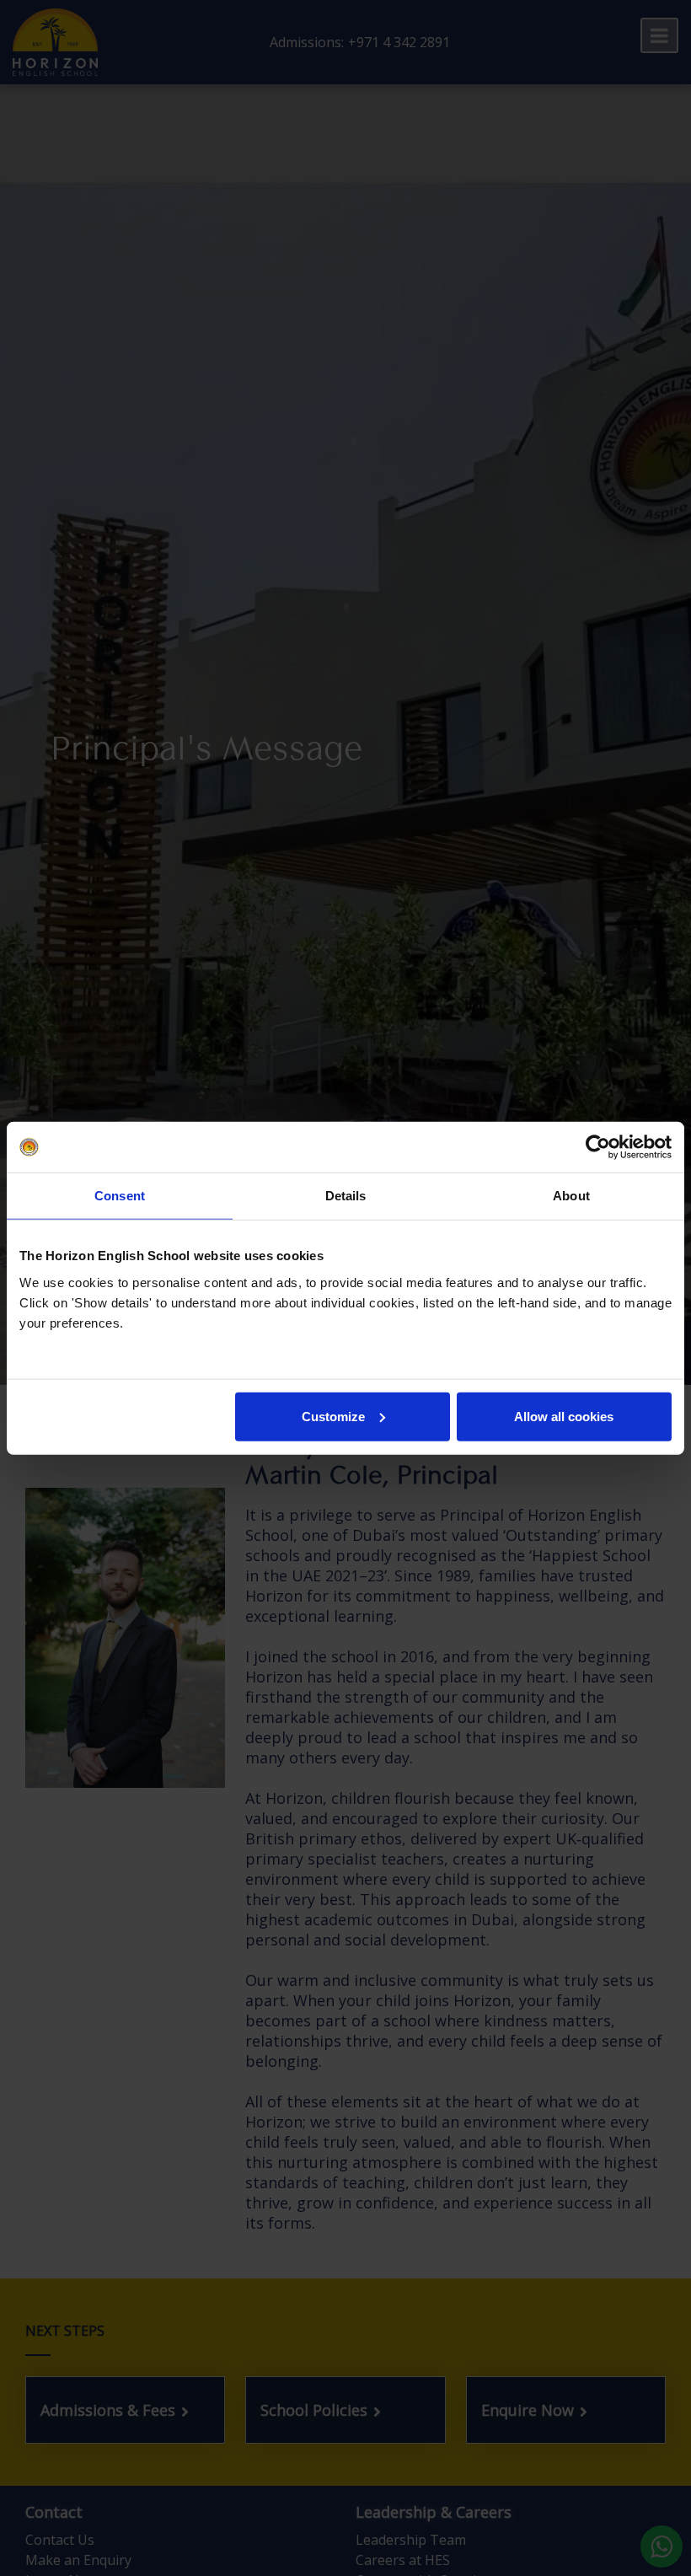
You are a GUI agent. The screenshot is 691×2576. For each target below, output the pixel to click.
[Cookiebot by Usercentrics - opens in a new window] (598, 1147)
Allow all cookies (564, 1416)
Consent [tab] (120, 1196)
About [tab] (571, 1196)
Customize (333, 1416)
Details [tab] (346, 1196)
